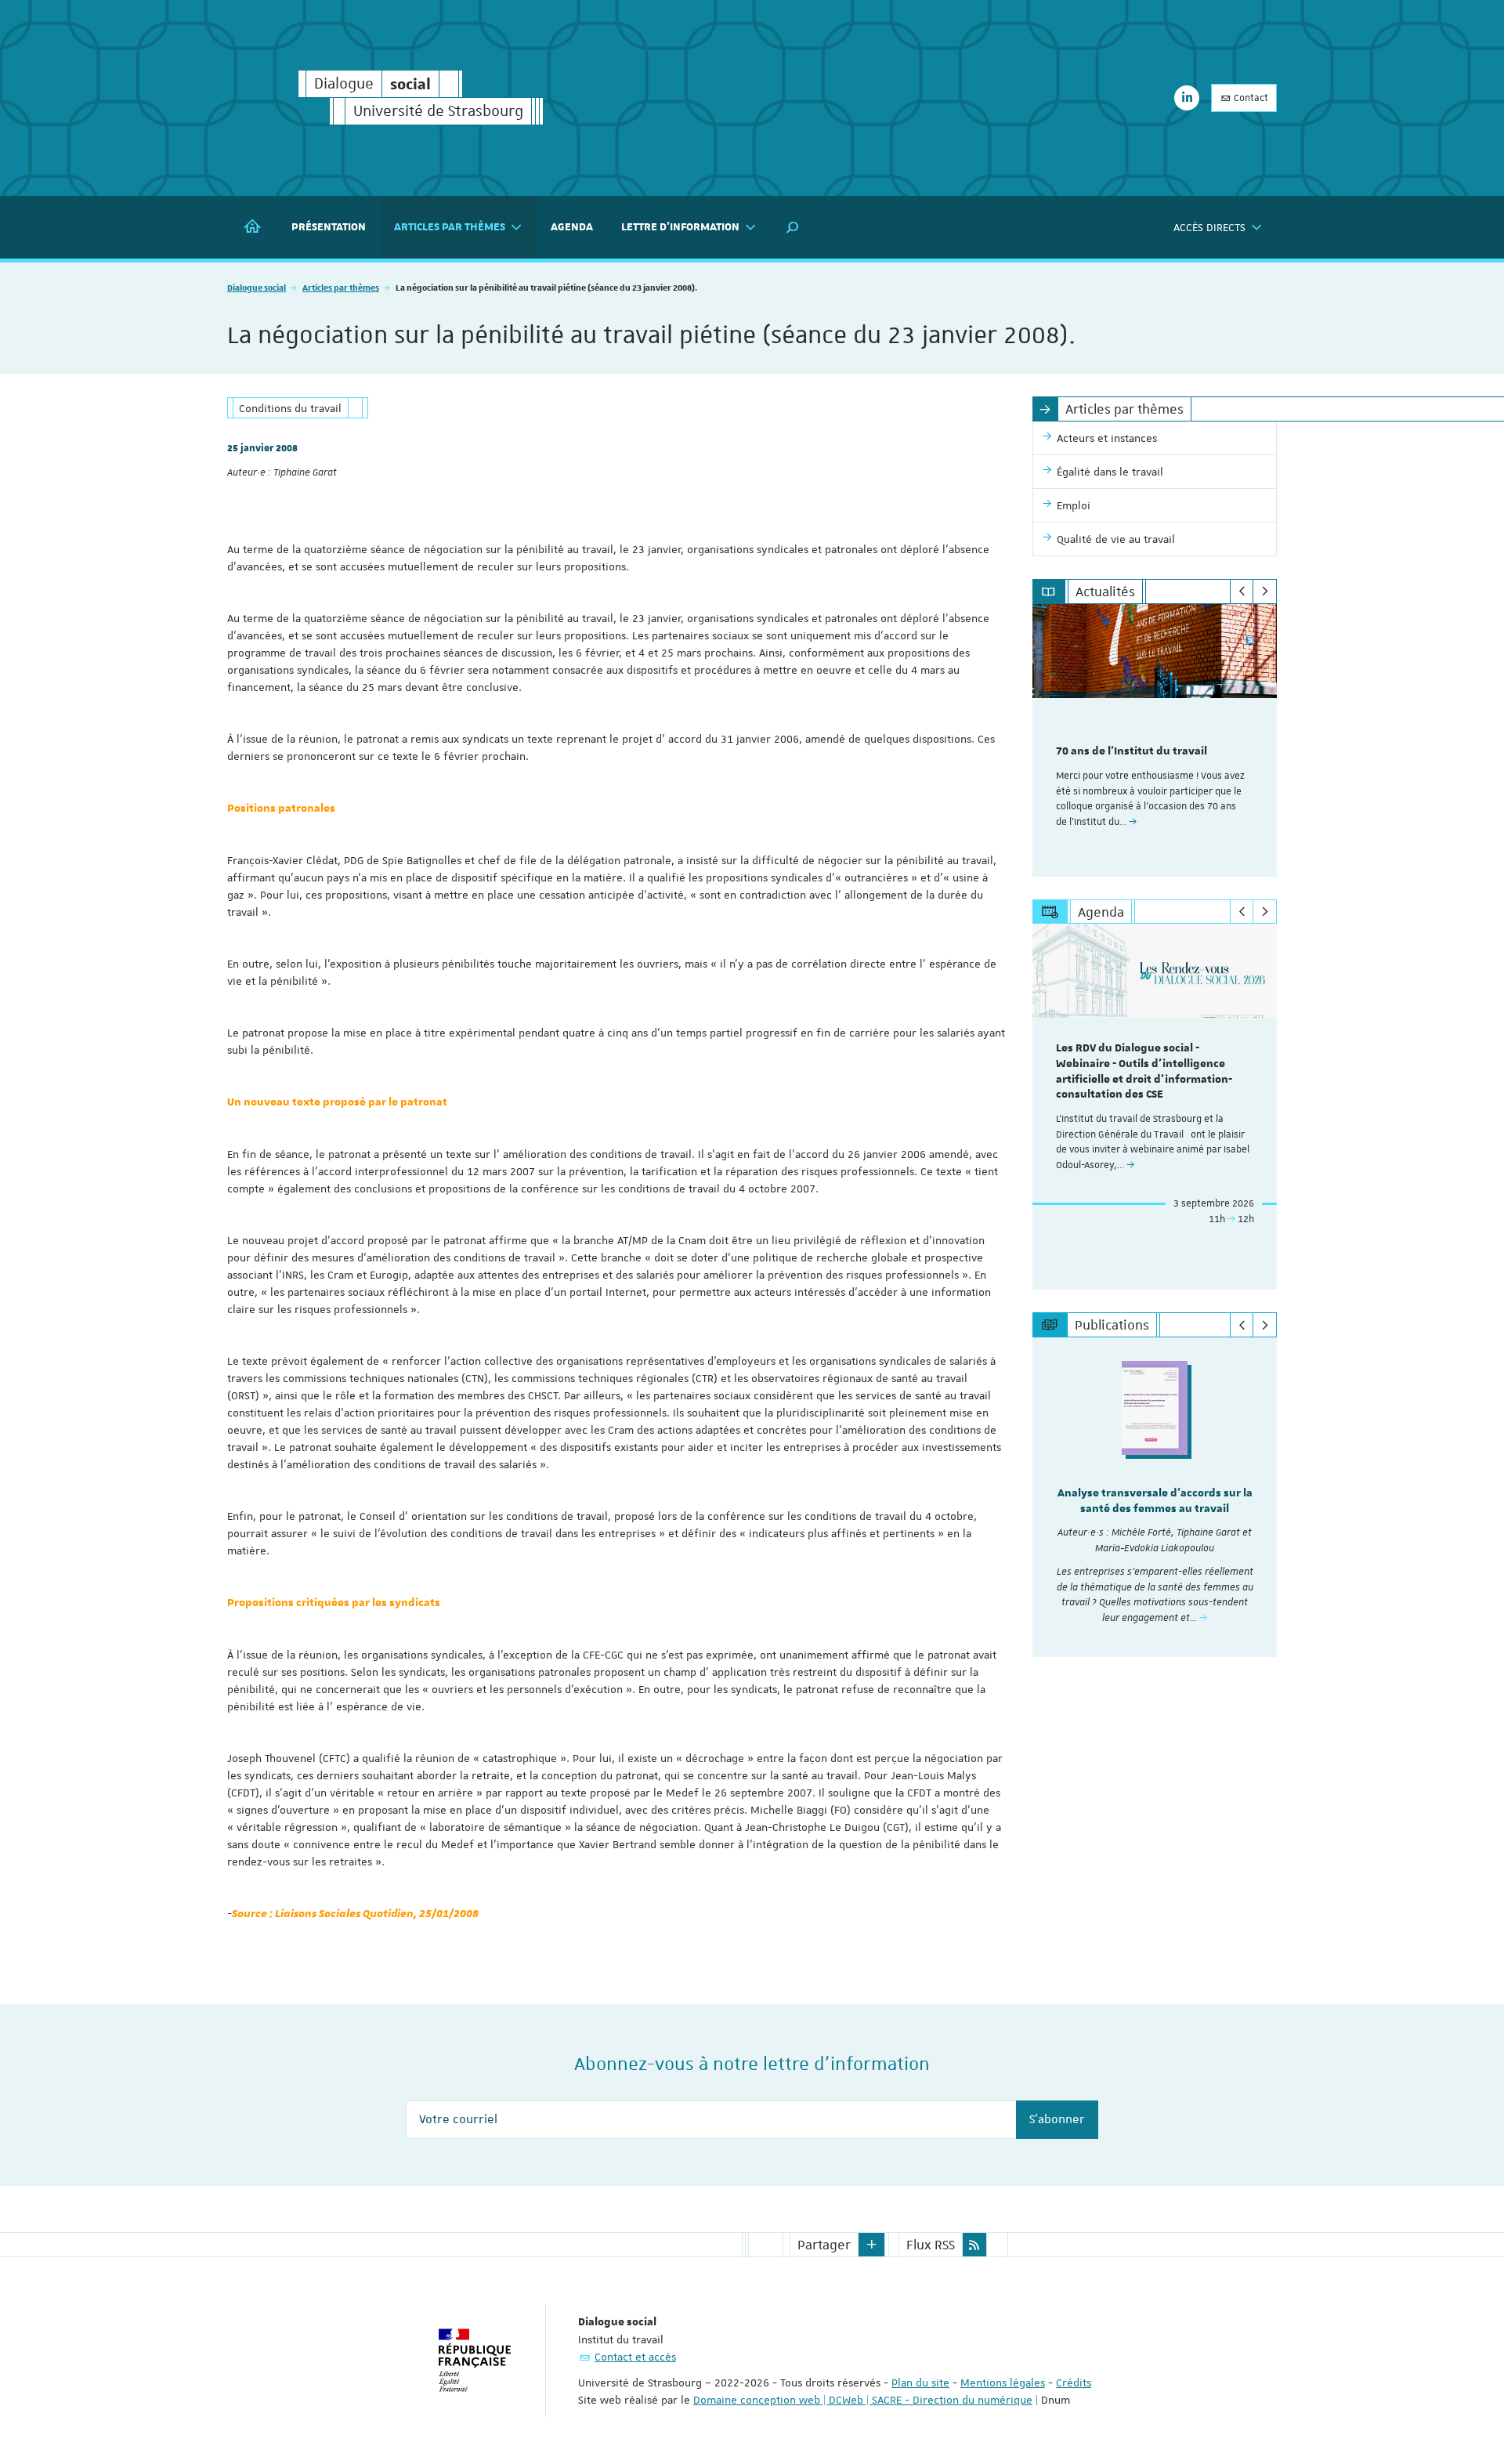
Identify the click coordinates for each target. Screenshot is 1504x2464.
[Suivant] (1265, 592)
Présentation (329, 227)
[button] (793, 227)
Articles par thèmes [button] (450, 227)
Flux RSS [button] (931, 2245)
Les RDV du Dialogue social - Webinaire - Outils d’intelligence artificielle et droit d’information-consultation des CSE (1144, 1071)
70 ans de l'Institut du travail (1132, 751)
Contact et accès (635, 2357)
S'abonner (1057, 2119)
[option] (1155, 740)
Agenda (572, 227)
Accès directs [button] (1209, 227)
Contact (1250, 98)
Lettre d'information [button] (680, 227)
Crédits (1074, 2383)
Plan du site (920, 2383)
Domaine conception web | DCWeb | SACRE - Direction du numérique (863, 2400)
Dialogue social (257, 287)
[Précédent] (1242, 592)
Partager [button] (824, 2245)
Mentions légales (1003, 2383)
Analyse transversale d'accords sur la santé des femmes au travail (1155, 1501)
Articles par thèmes (341, 287)
